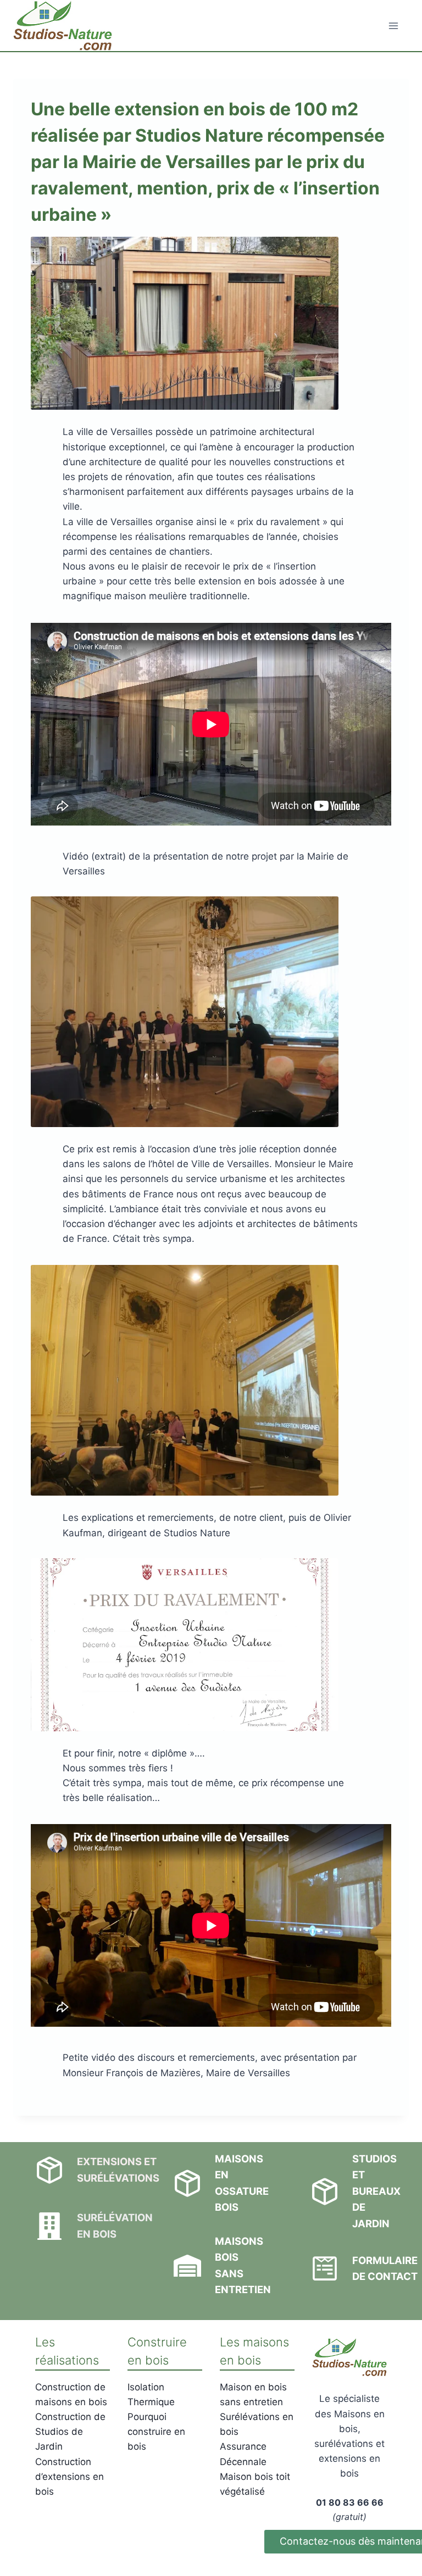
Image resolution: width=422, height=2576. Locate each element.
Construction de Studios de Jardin (70, 2432)
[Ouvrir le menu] (393, 26)
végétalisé (242, 2491)
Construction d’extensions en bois (70, 2477)
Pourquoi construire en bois (156, 2432)
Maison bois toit (255, 2477)
